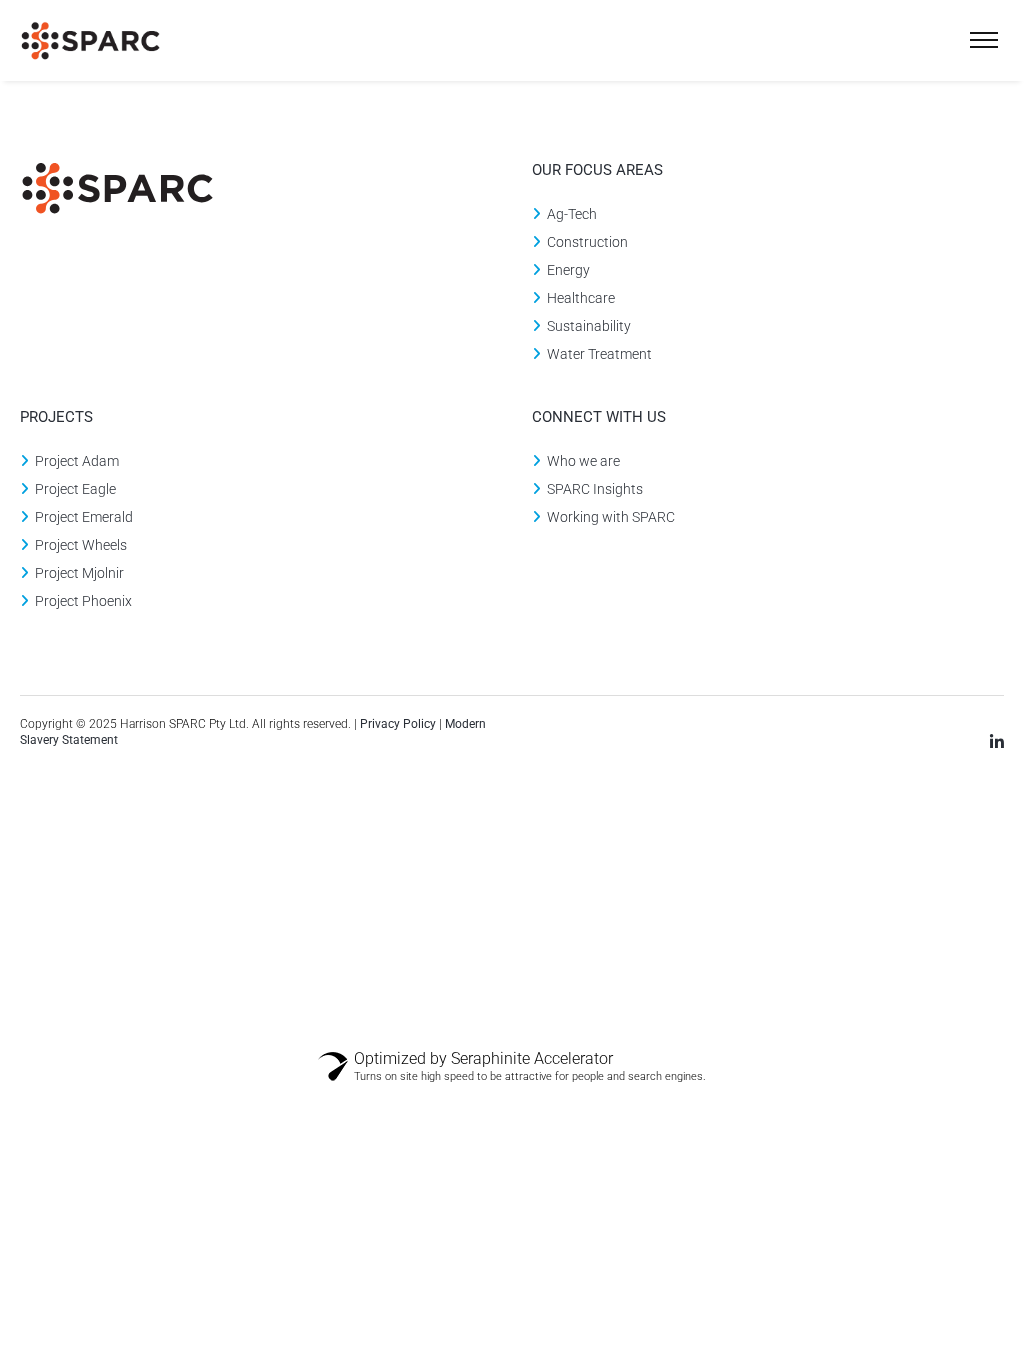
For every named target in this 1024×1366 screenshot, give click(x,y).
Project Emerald (84, 517)
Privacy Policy (399, 724)
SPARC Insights (595, 489)
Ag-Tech (572, 214)
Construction (587, 242)
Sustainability (589, 326)
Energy (568, 270)
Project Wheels (81, 545)
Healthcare (581, 298)
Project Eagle (75, 489)
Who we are (583, 461)
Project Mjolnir (79, 573)
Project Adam (77, 461)
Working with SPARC (611, 517)
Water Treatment (599, 354)
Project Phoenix (83, 601)
